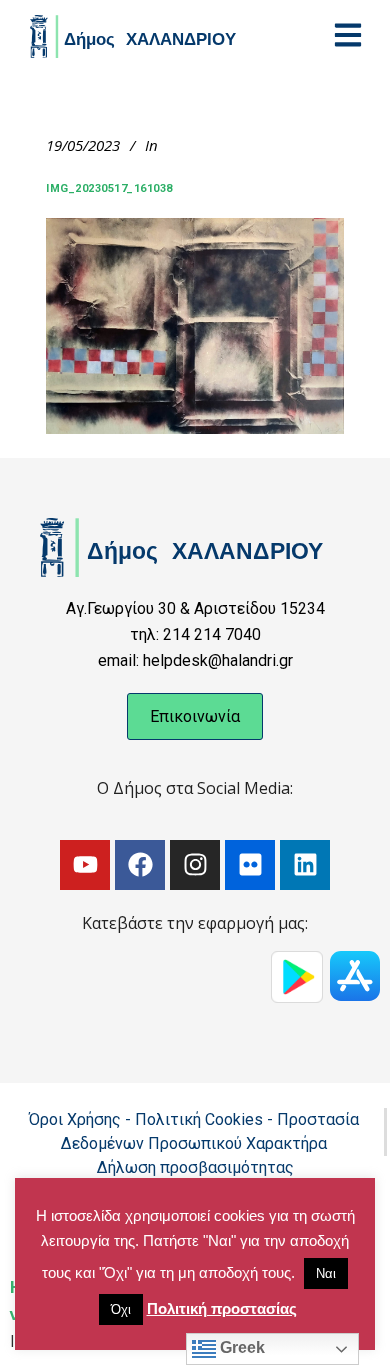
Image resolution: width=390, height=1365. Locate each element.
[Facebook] (140, 865)
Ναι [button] (326, 1273)
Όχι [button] (121, 1309)
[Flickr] (250, 865)
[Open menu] (348, 35)
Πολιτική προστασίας (222, 1308)
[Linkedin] (305, 865)
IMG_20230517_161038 (109, 188)
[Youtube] (85, 865)
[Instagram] (195, 865)
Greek (240, 1347)
